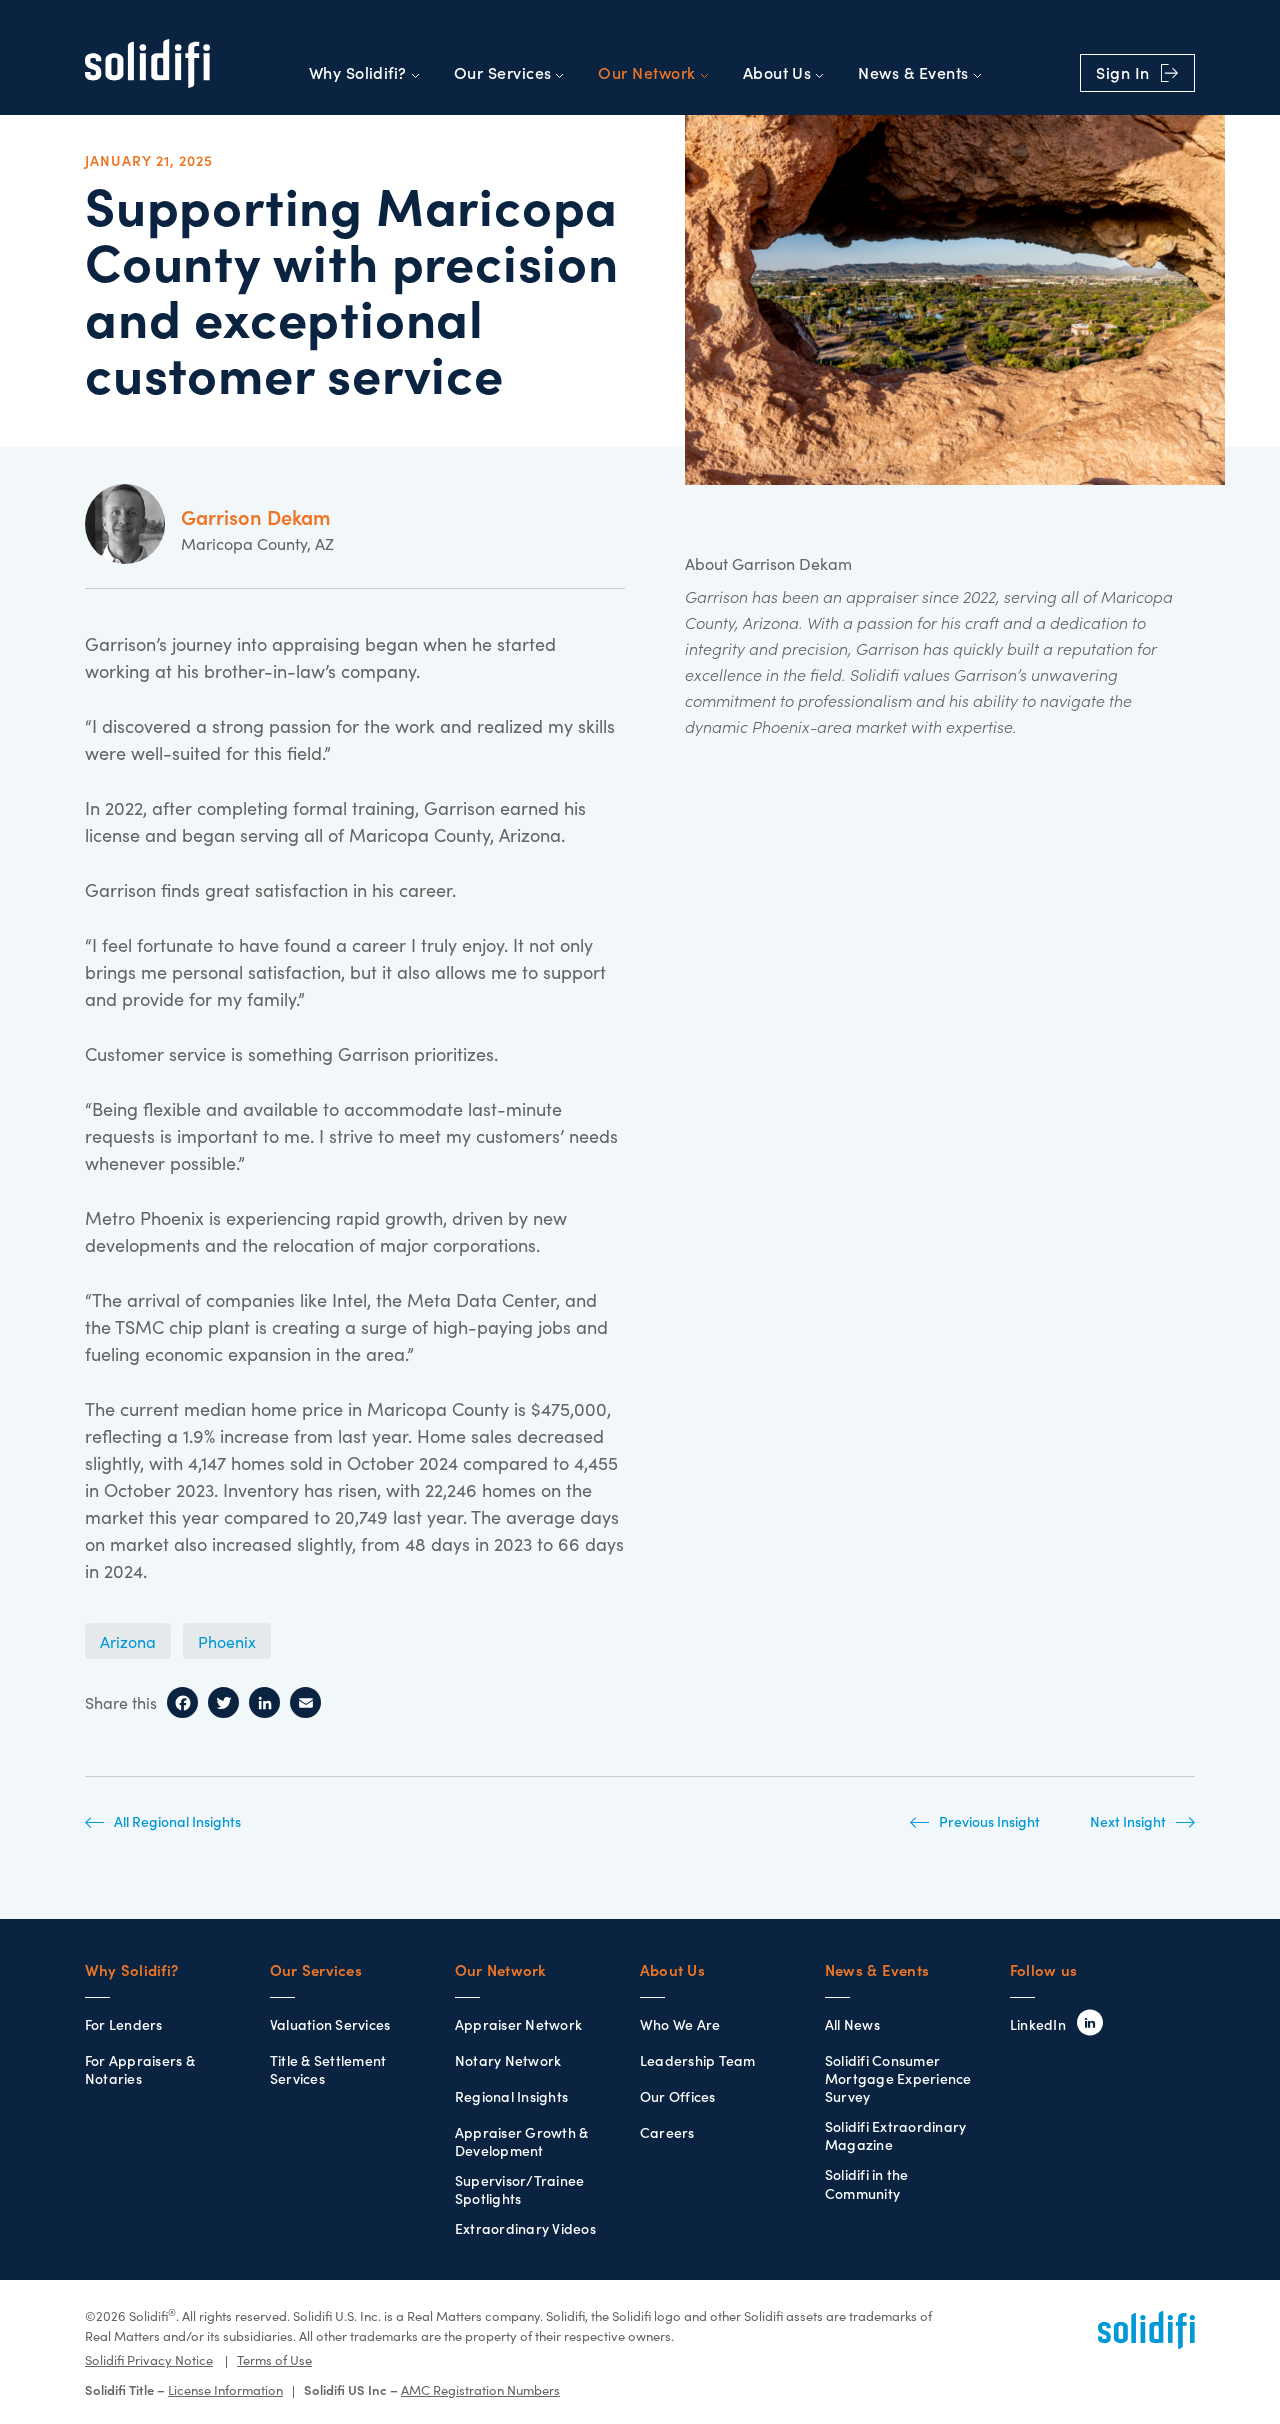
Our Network (646, 73)
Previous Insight (989, 1822)
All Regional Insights (177, 1822)
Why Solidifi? (358, 73)
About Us (777, 73)
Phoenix (227, 1642)
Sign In (1125, 73)
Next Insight (1128, 1822)
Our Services (503, 73)
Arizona (128, 1642)
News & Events (913, 73)
